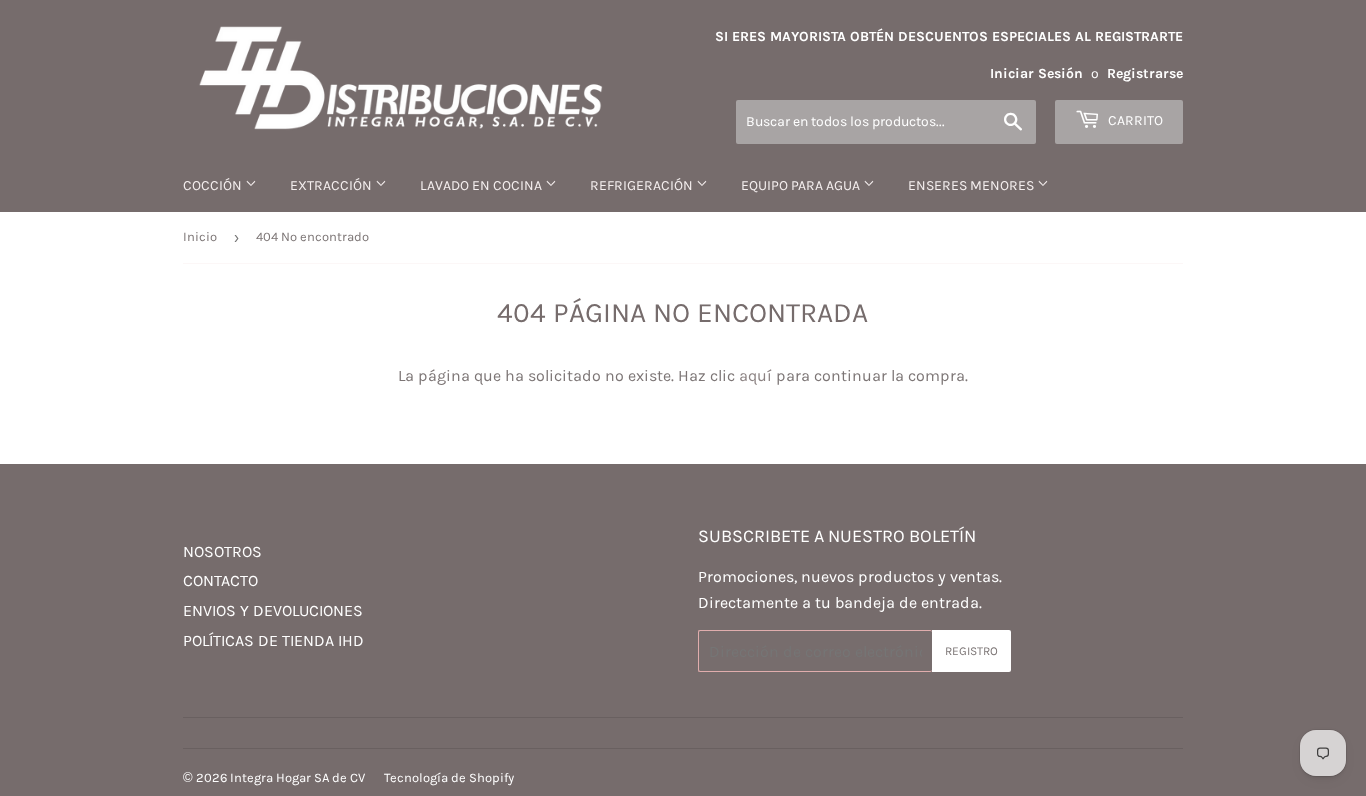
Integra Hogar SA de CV (297, 777)
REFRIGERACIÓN (643, 185)
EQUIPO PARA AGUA (802, 185)
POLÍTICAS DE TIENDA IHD (273, 640)
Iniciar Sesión (1036, 73)
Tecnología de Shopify (449, 777)
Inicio (200, 236)
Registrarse (1145, 73)
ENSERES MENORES (972, 185)
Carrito (1134, 120)
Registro (971, 651)
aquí (755, 375)
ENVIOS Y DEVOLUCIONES (273, 610)
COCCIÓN (214, 185)
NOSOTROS (222, 551)
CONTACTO (220, 580)
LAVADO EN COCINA (482, 185)
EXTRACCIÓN (332, 185)
